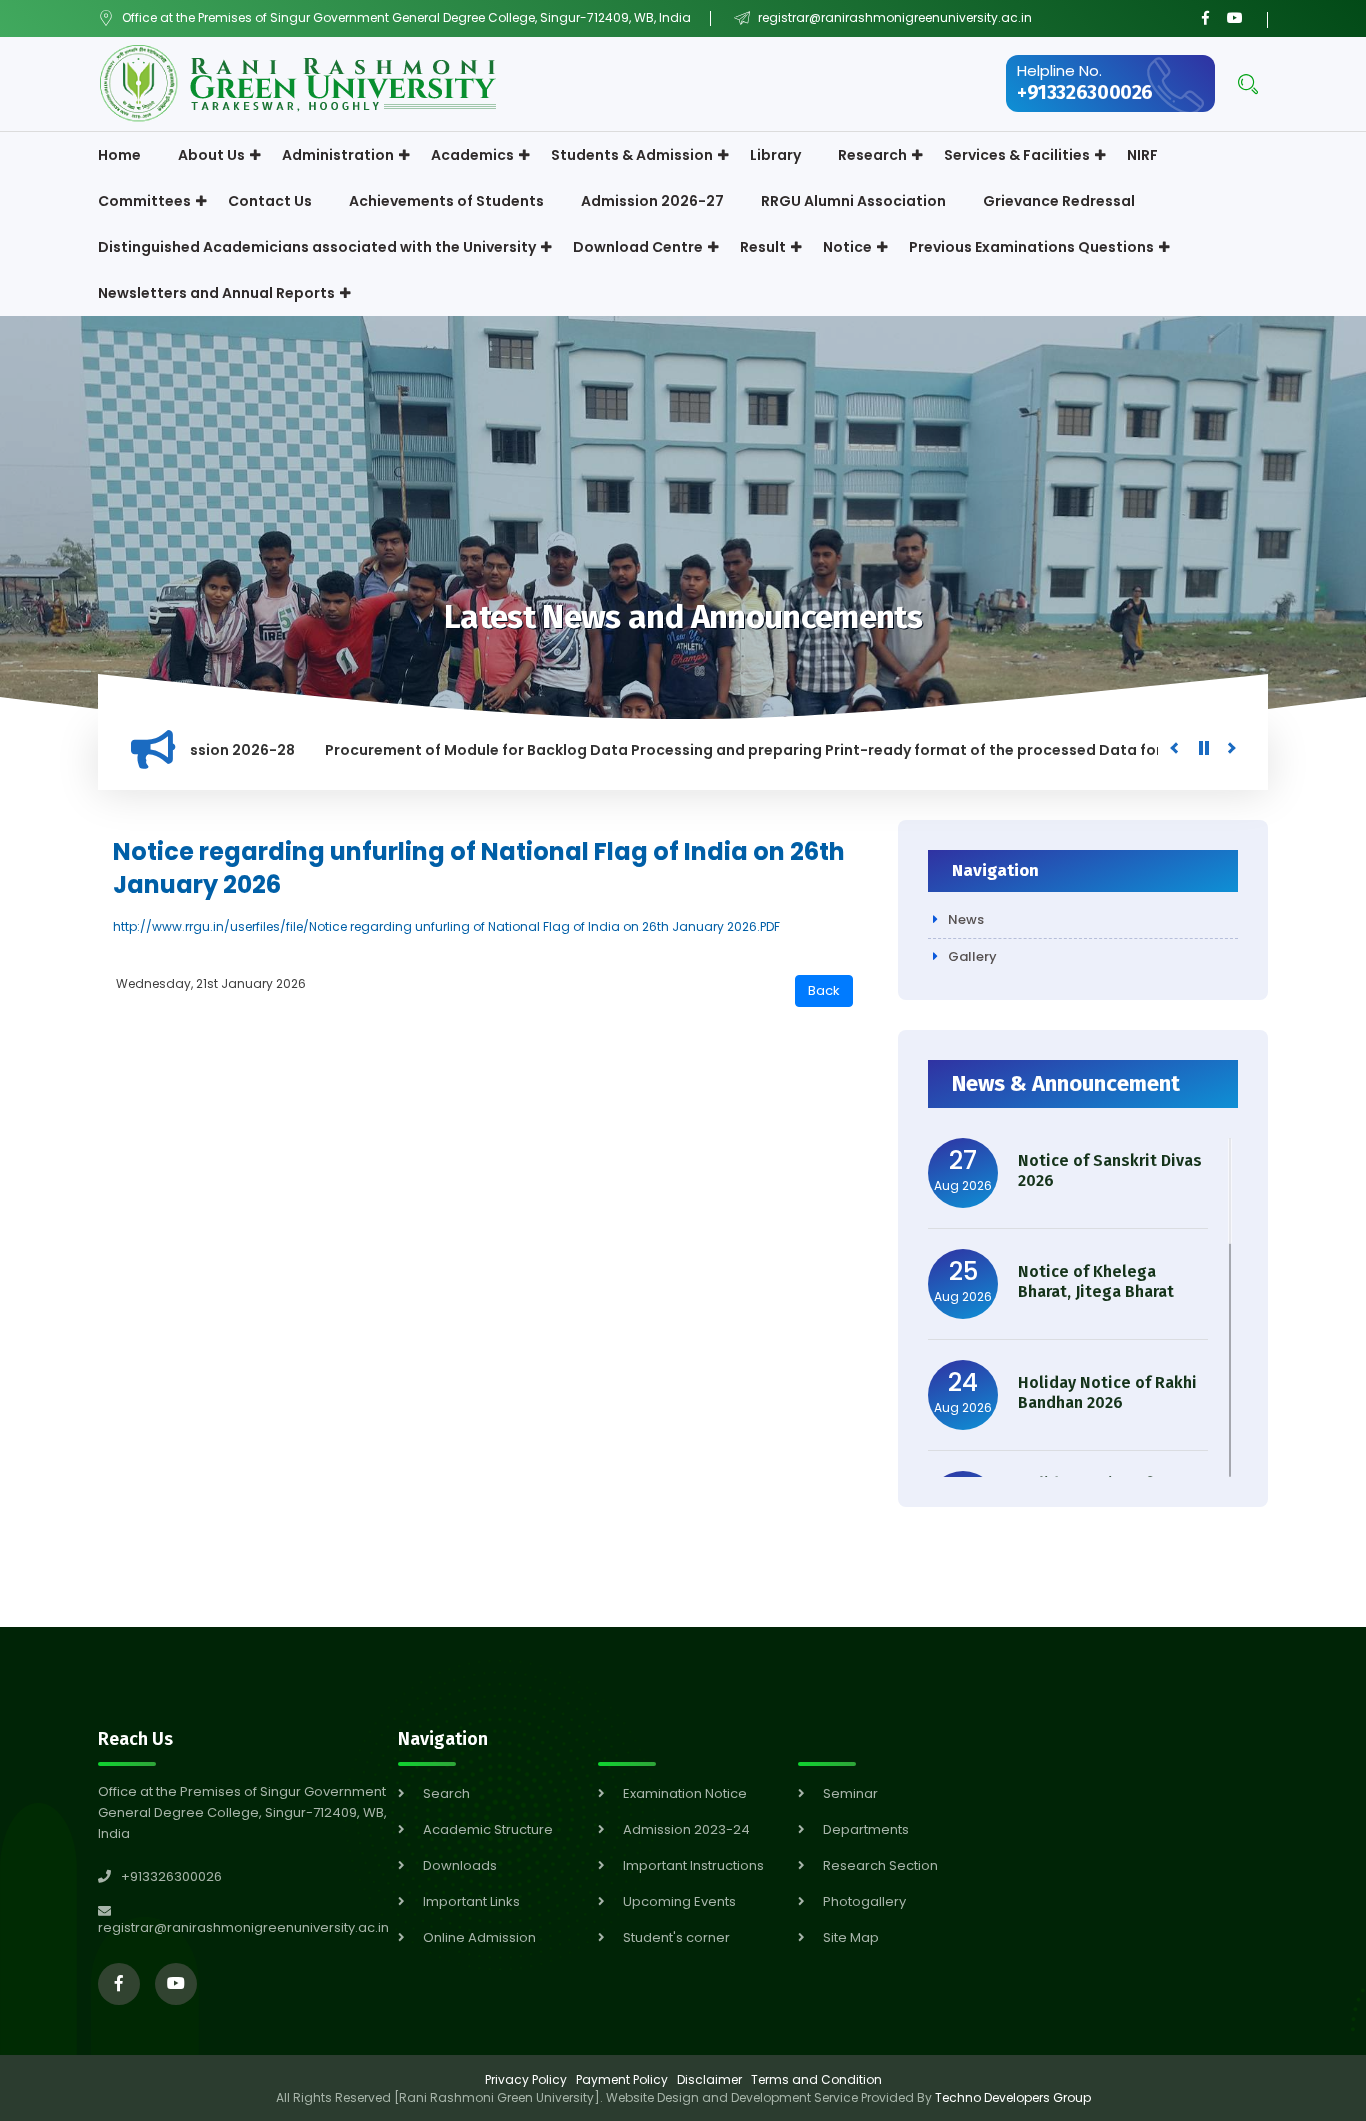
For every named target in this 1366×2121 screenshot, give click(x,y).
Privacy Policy (526, 2079)
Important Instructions (693, 1865)
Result (763, 247)
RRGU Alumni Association (853, 201)
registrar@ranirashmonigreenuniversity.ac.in (893, 17)
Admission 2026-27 (652, 201)
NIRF (1142, 155)
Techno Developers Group (1013, 2097)
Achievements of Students (446, 201)
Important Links (471, 1901)
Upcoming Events (679, 1901)
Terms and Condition (816, 2079)
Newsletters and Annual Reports (216, 293)
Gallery (972, 956)
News (966, 919)
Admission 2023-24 (686, 1829)
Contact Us (270, 201)
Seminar (850, 1793)
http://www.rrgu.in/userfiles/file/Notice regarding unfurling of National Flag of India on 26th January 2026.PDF (446, 926)
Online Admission (479, 1937)
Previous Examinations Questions (1031, 247)
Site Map (851, 1937)
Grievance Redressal (1059, 201)
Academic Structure (488, 1829)
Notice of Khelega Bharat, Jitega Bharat (1096, 1281)
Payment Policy (622, 2079)
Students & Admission (632, 155)
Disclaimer (709, 2079)
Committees (144, 201)
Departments (866, 1829)
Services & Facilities (1017, 155)
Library (775, 155)
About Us (211, 155)
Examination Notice (685, 1793)
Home (119, 155)
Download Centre (638, 247)
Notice (847, 247)
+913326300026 (1085, 92)
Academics (472, 155)
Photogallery (864, 1901)
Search (446, 1793)
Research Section (880, 1865)
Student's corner (676, 1937)
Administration (338, 155)
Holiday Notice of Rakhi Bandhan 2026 (1107, 1392)
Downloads (460, 1865)
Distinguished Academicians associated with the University (317, 247)
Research (872, 155)
